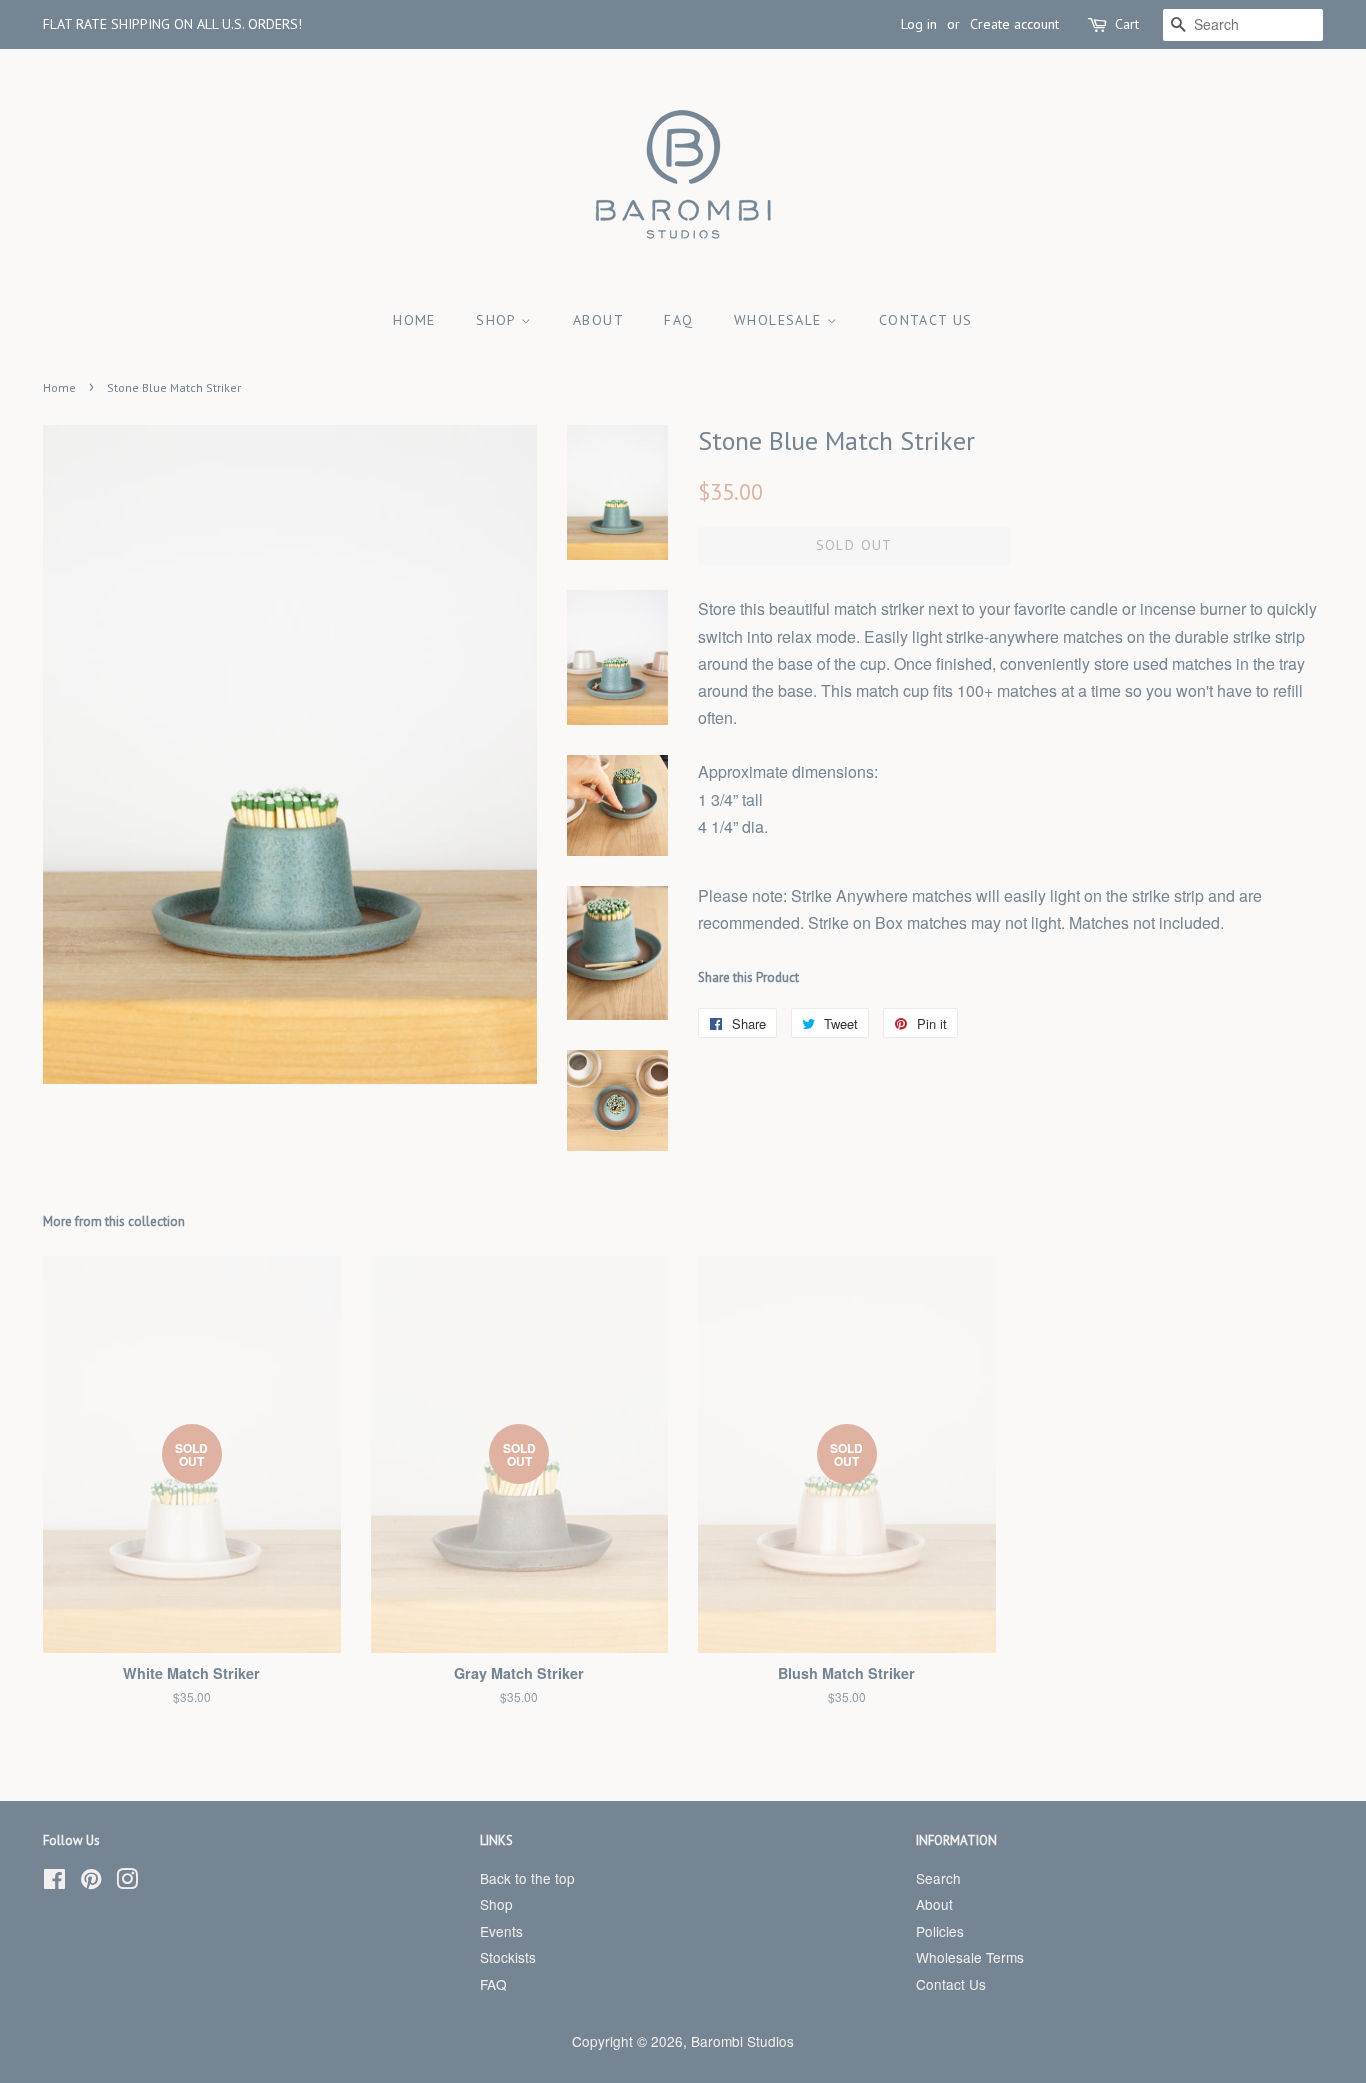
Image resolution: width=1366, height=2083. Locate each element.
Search (938, 1878)
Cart (1127, 24)
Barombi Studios (742, 2041)
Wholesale (780, 320)
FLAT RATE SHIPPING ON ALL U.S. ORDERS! (172, 24)
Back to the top (527, 1878)
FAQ (678, 320)
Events (501, 1931)
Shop (498, 320)
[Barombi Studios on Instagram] (127, 1882)
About (598, 320)
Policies (940, 1931)
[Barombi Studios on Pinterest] (91, 1882)
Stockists (508, 1957)
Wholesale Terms (970, 1957)
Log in (919, 24)
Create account (1014, 24)
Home (414, 320)
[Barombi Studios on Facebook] (54, 1882)
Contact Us (926, 320)
